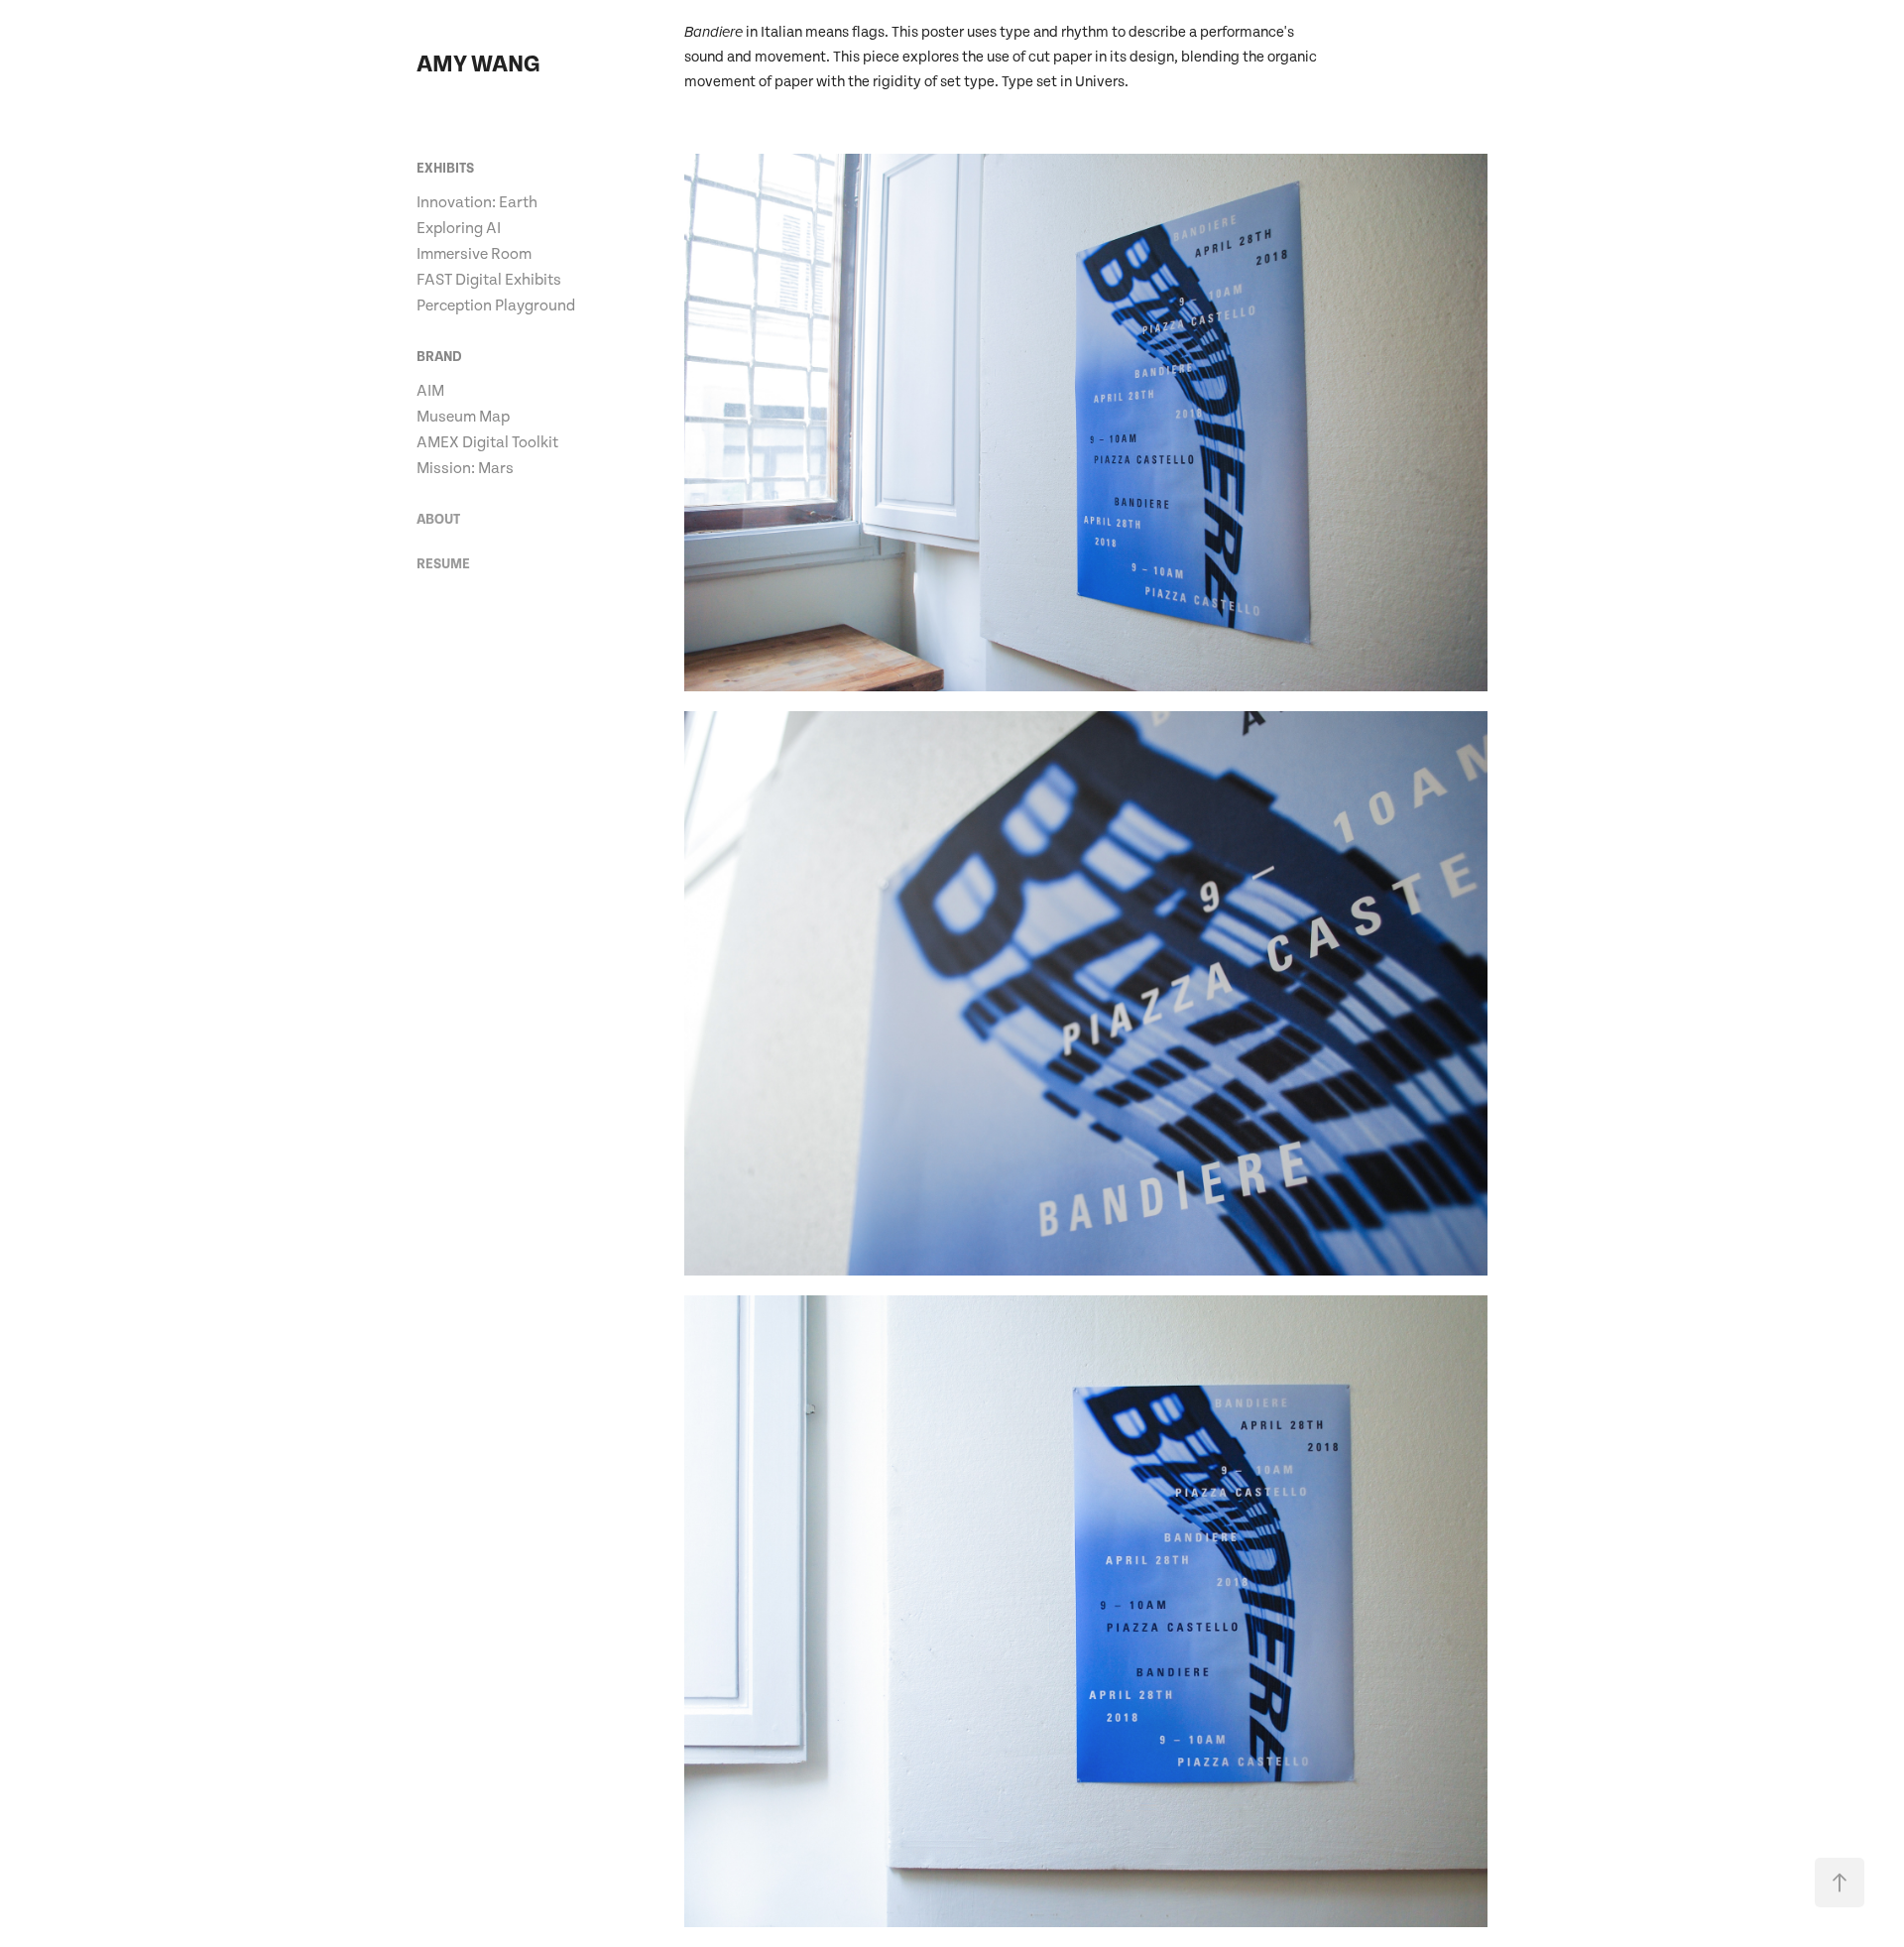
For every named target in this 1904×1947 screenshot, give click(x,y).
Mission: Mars (465, 468)
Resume (443, 564)
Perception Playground (496, 305)
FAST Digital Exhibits (489, 280)
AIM (430, 391)
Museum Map (463, 417)
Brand (439, 357)
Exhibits (445, 169)
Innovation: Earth (477, 202)
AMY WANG (478, 64)
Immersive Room (474, 254)
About (438, 520)
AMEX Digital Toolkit (487, 442)
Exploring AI (459, 228)
